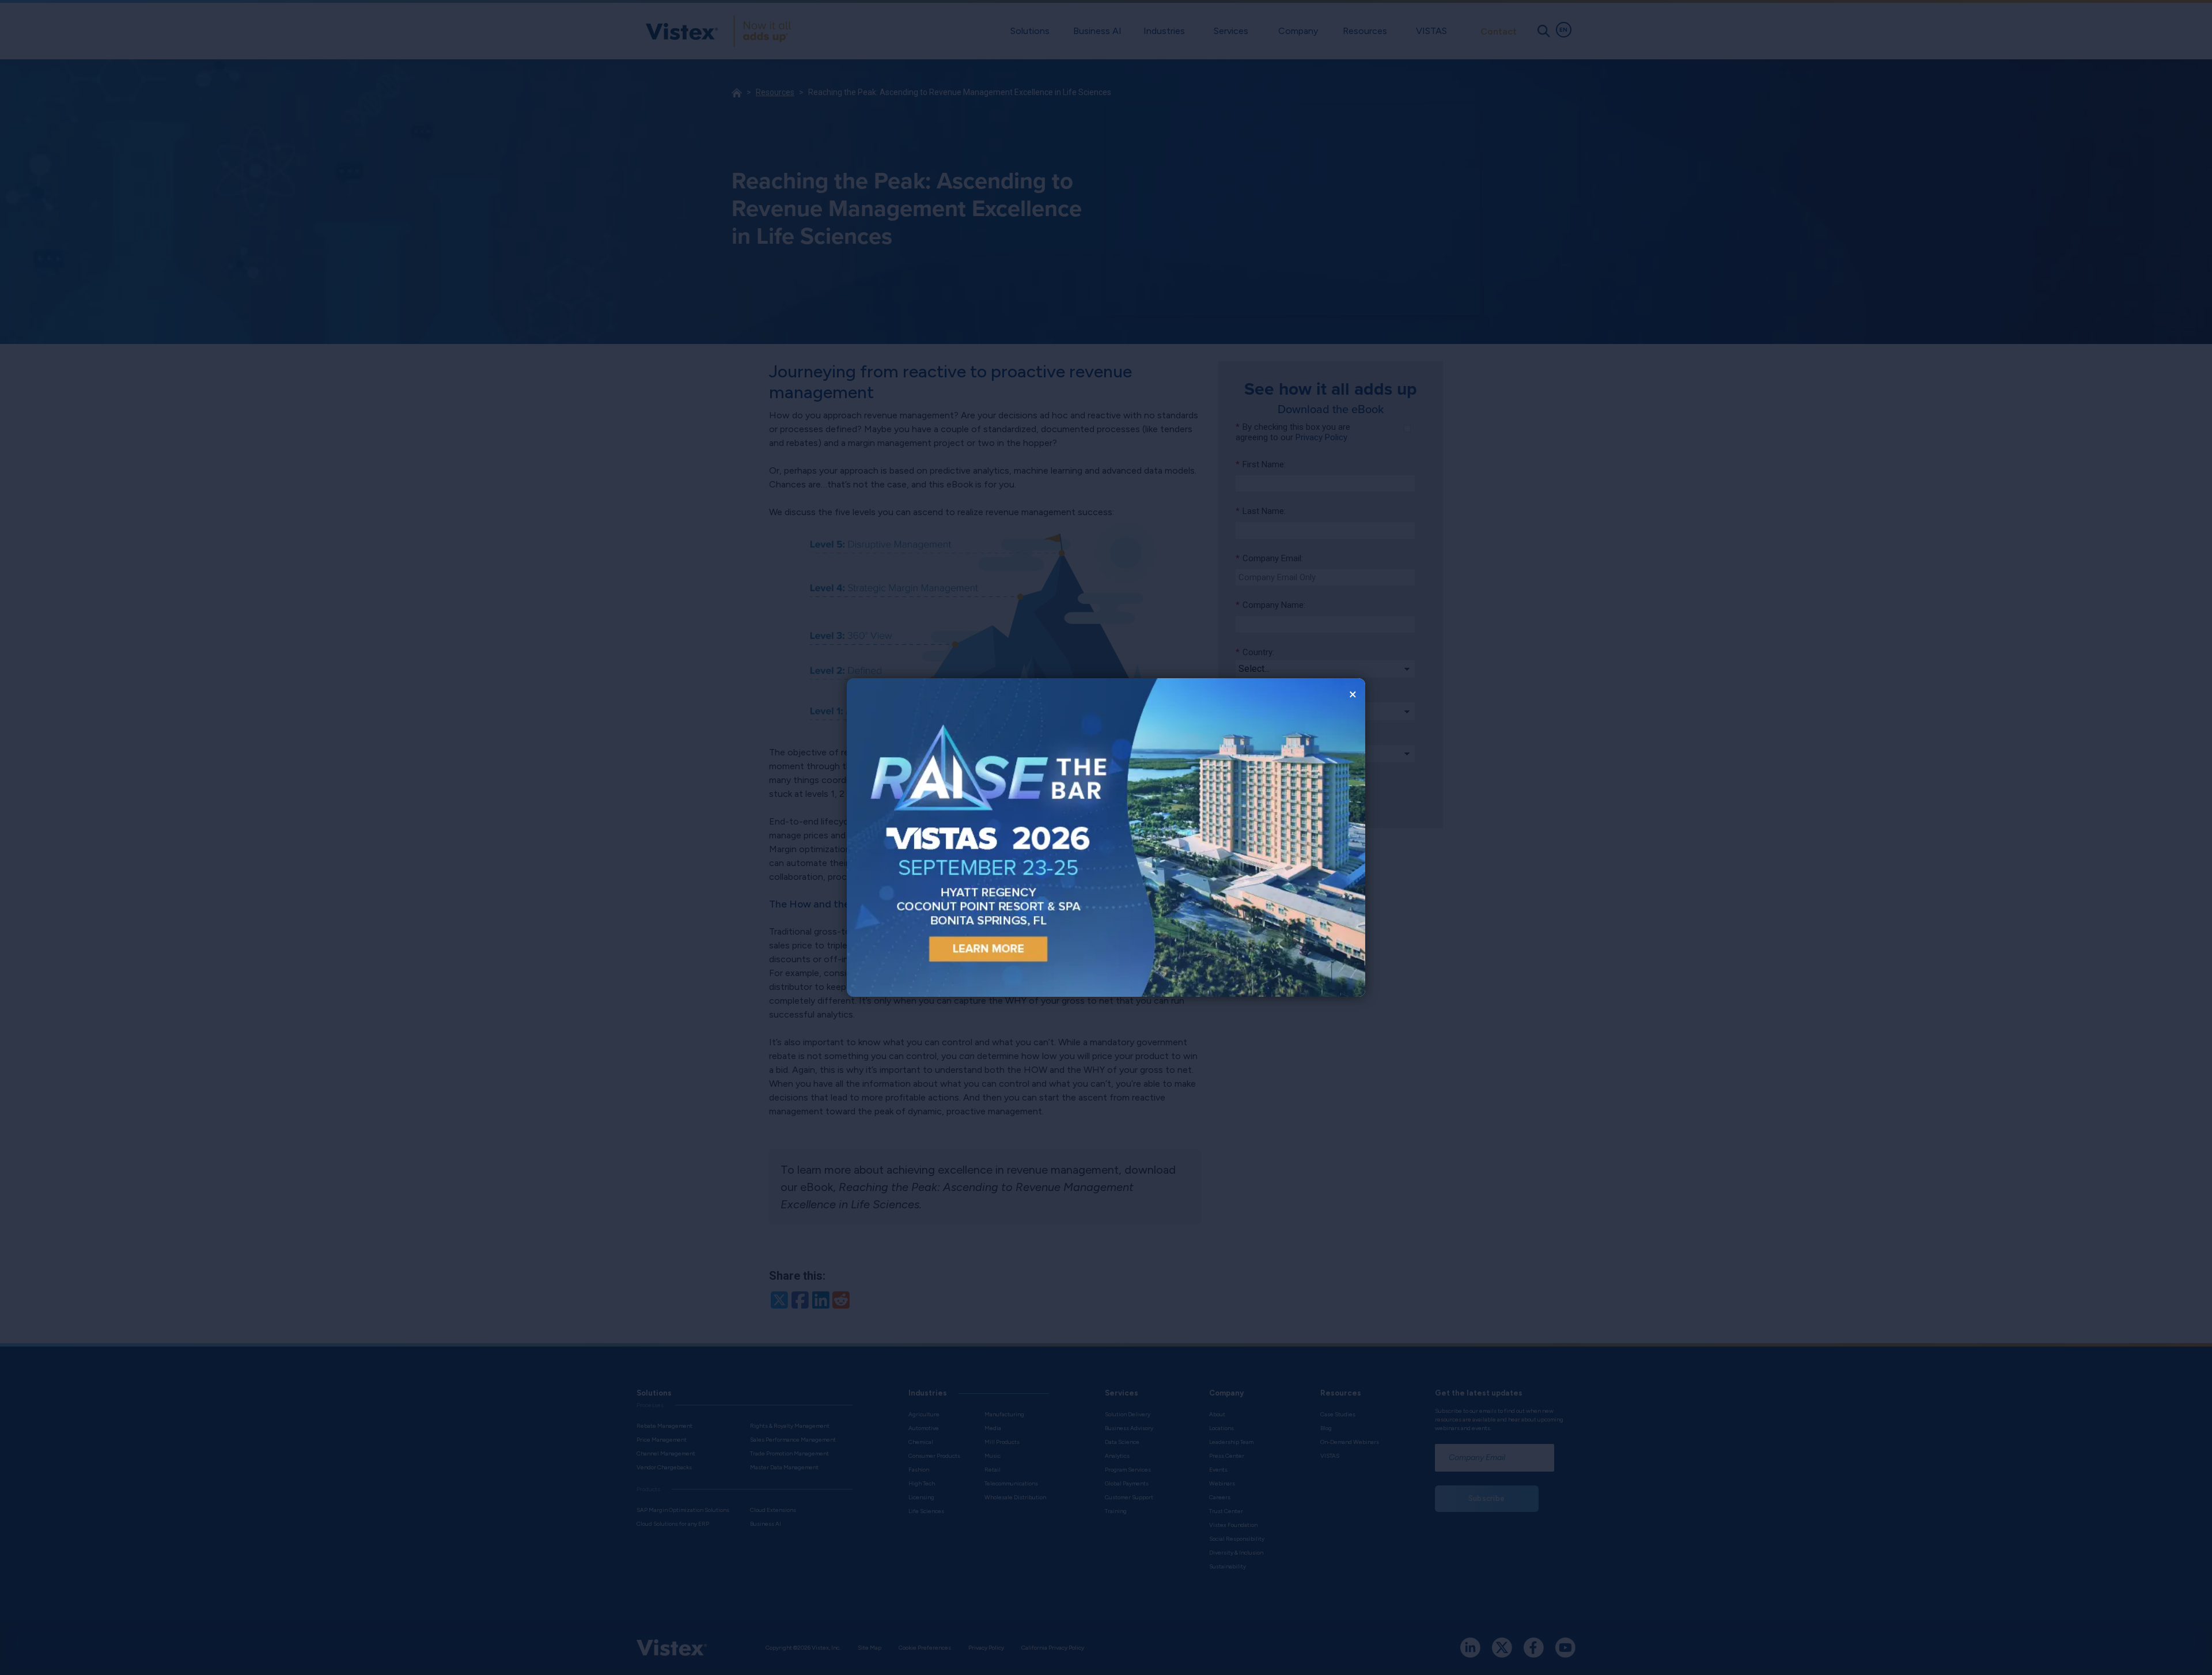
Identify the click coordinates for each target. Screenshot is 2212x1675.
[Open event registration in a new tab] (976, 837)
